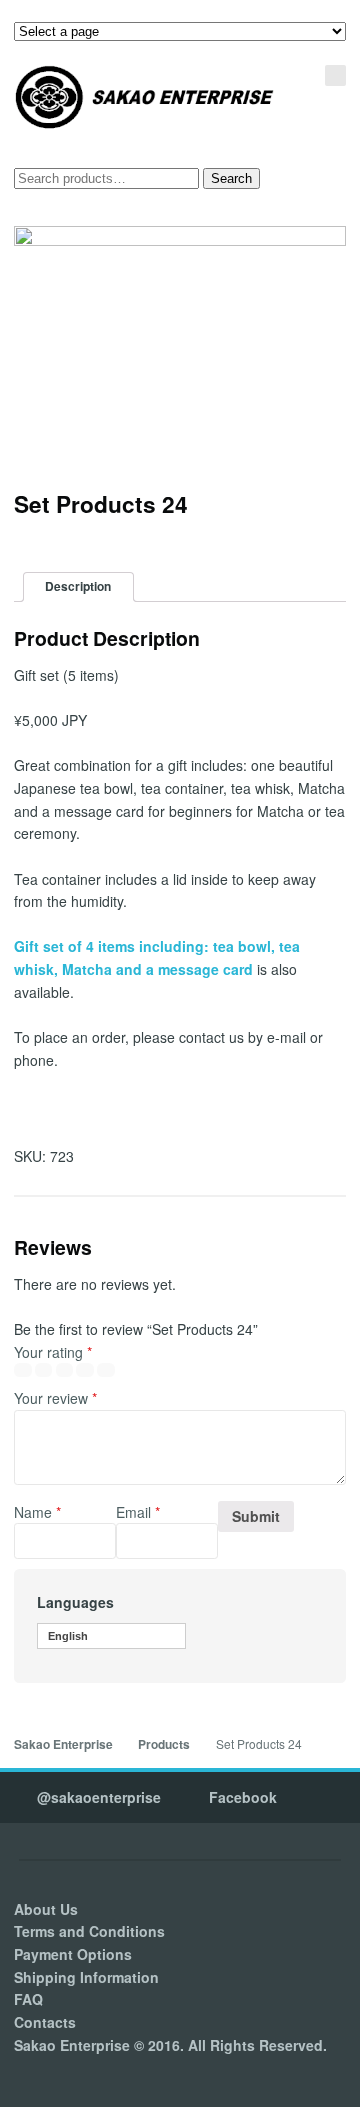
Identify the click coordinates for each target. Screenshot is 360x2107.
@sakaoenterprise (99, 1797)
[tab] (78, 587)
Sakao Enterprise (63, 1744)
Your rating (53, 1352)
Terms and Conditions (89, 1931)
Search (231, 178)
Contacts (45, 2022)
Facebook (243, 1797)
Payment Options (73, 1954)
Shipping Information (86, 1977)
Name (37, 1512)
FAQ (28, 1999)
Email (138, 1512)
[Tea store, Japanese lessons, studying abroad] (145, 97)
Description (78, 586)
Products (164, 1744)
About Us (46, 1909)
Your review (55, 1398)
